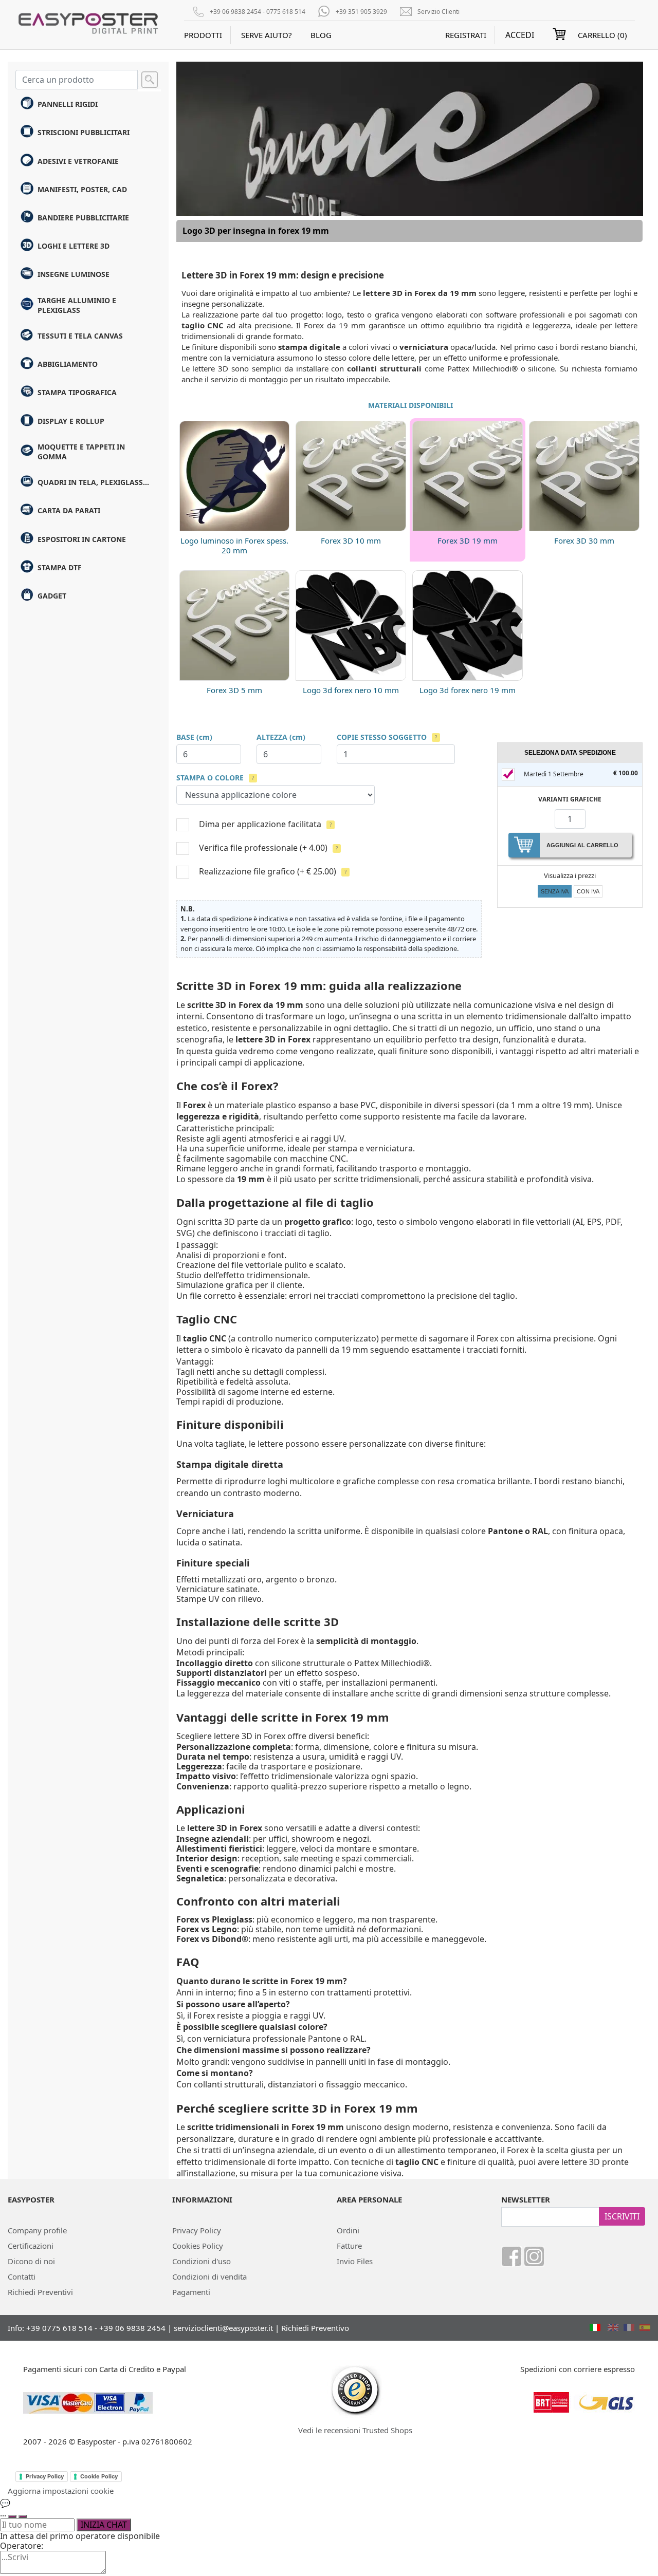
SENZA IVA (555, 891)
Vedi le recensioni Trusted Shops (355, 2430)
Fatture (349, 2246)
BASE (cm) (194, 737)
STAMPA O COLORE (210, 778)
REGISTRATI (466, 35)
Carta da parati (69, 510)
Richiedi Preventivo (315, 2328)
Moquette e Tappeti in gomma (81, 452)
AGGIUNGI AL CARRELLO (582, 845)
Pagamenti (191, 2292)
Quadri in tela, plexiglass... (93, 482)
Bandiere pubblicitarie (83, 218)
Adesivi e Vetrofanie (78, 161)
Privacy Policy (197, 2230)
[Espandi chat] (12, 2516)
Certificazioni (31, 2246)
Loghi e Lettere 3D (74, 246)
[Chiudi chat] (23, 2516)
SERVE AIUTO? (267, 35)
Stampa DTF (60, 567)
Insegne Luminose (74, 274)
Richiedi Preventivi (40, 2292)
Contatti (22, 2276)
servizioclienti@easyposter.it (223, 2328)
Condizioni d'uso (202, 2261)
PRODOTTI (203, 35)
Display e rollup (71, 421)
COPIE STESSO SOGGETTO (382, 737)
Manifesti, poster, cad (82, 189)
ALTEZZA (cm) (281, 737)
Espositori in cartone (82, 539)
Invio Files (355, 2261)
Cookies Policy (198, 2246)
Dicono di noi (31, 2261)
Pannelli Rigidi (68, 104)
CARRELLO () (602, 35)
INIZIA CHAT (104, 2525)
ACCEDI (520, 35)
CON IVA (588, 891)
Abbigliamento (68, 364)
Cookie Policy (99, 2476)
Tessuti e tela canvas (80, 336)
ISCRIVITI (622, 2216)
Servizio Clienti (438, 12)
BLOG (321, 35)
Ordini (348, 2230)
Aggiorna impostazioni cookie (61, 2491)
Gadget (52, 596)
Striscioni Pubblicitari (84, 132)
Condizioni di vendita (209, 2276)
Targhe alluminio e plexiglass (77, 305)
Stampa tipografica (77, 392)
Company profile (37, 2230)
